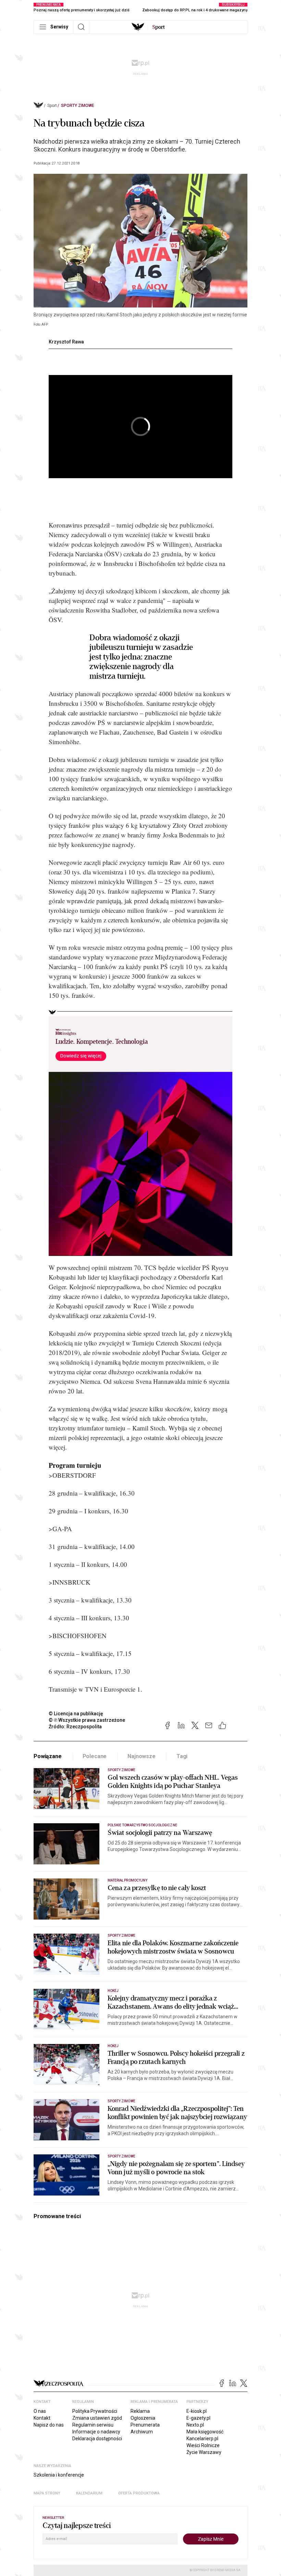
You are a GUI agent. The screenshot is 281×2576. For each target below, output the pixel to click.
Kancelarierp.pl (202, 2439)
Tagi (182, 1756)
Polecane (95, 1756)
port (158, 27)
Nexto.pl (195, 2425)
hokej (113, 2046)
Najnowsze (142, 1756)
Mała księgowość (205, 2432)
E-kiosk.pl (197, 2411)
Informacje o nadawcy (96, 2432)
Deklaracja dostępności (97, 2439)
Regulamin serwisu (93, 2425)
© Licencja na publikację (76, 1714)
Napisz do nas (49, 2425)
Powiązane (48, 1756)
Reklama (140, 2411)
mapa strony (47, 2493)
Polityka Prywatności (95, 2411)
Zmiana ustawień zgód (97, 2418)
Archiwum (142, 2432)
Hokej (113, 1991)
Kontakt (42, 2418)
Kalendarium (89, 2493)
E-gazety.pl (198, 2418)
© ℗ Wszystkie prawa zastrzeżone (87, 1720)
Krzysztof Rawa (66, 342)
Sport (52, 106)
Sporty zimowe (78, 106)
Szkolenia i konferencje (59, 2475)
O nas (40, 2411)
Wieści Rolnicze (203, 2445)
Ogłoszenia (143, 2418)
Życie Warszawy (204, 2452)
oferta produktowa (139, 2493)
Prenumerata (145, 2425)
